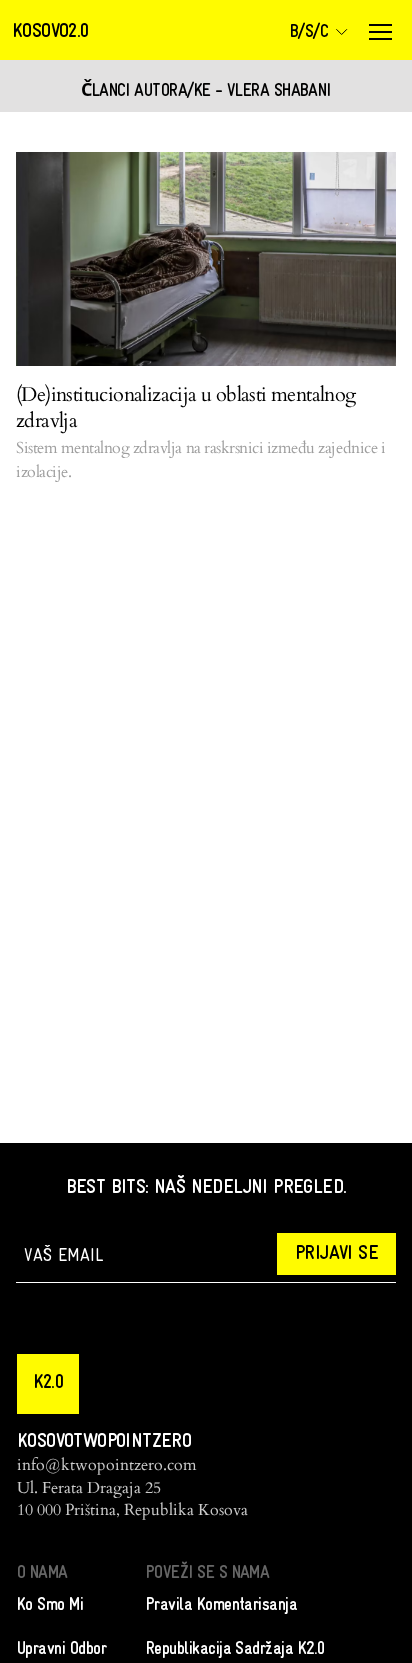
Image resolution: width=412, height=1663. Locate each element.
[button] (48, 1384)
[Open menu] (380, 32)
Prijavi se (336, 1254)
